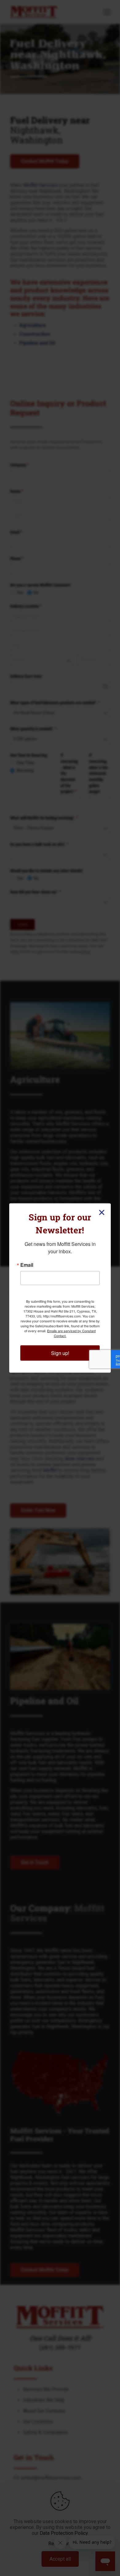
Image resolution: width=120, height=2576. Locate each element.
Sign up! (60, 1353)
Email (27, 1265)
